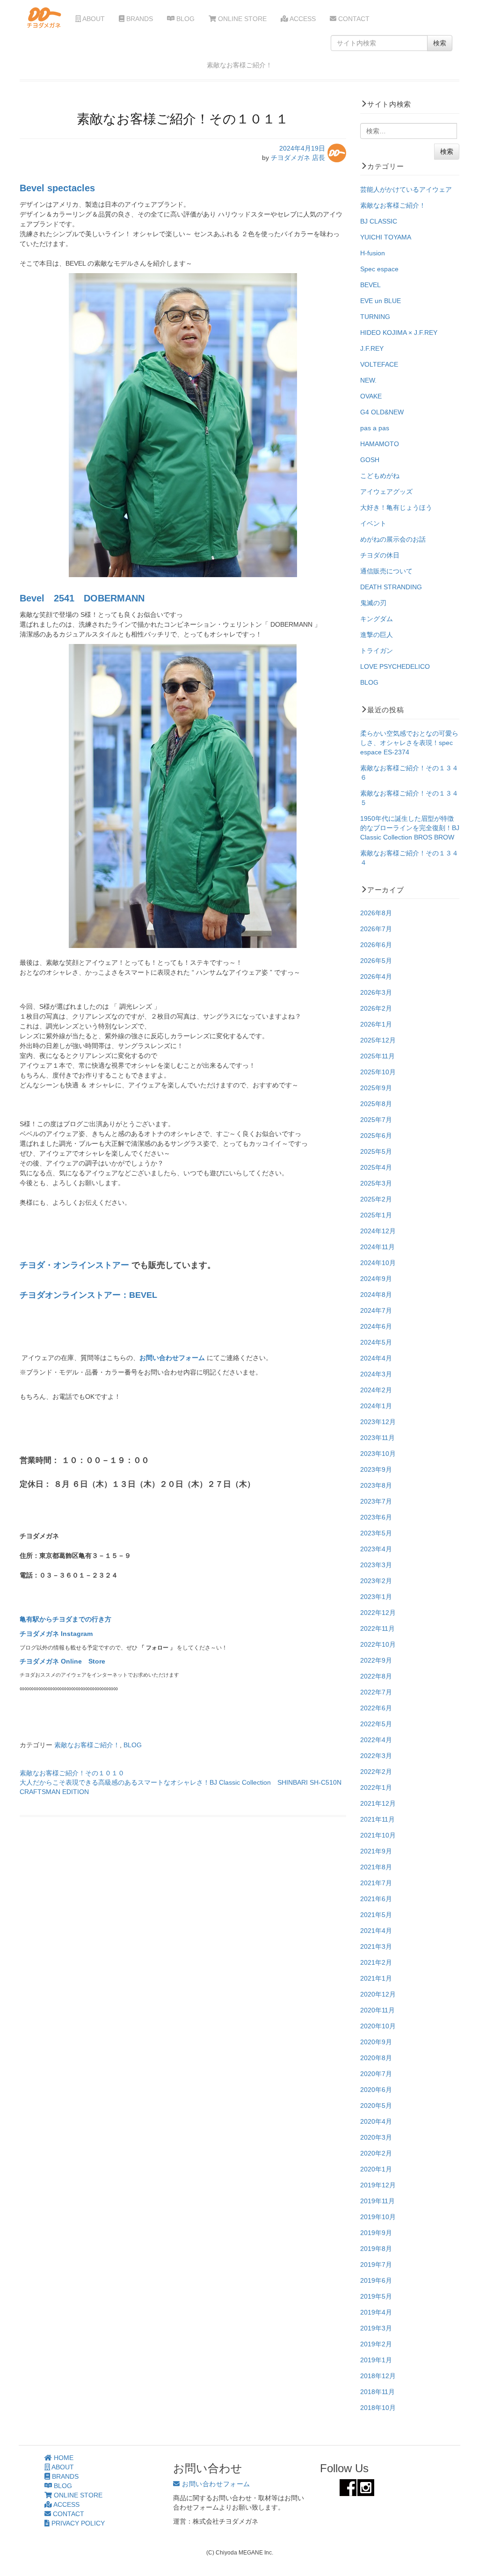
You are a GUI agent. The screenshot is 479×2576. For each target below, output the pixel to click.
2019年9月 (376, 2233)
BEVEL (370, 285)
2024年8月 (376, 1295)
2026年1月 (376, 1024)
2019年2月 (376, 2344)
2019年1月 (376, 2360)
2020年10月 (378, 2026)
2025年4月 (376, 1167)
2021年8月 (376, 1867)
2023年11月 (377, 1438)
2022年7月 (376, 1692)
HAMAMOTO (380, 444)
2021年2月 (376, 1962)
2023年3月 (376, 1565)
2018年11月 (377, 2392)
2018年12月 (378, 2376)
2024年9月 (376, 1279)
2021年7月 (376, 1883)
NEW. (368, 380)
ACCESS (302, 19)
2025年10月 (378, 1072)
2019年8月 (376, 2249)
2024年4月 (376, 1358)
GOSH (370, 460)
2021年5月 (376, 1915)
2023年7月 (376, 1501)
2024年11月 (377, 1247)
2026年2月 (376, 1008)
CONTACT (353, 19)
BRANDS (139, 19)
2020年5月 (376, 2106)
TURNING (375, 317)
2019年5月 (376, 2296)
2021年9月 (376, 1851)
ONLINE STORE (241, 19)
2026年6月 (376, 945)
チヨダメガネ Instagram (56, 1634)
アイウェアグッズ (386, 492)
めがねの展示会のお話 (393, 539)
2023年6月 (376, 1517)
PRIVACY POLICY (77, 2523)
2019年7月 (376, 2265)
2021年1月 (376, 1978)
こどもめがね (380, 476)
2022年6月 (376, 1708)
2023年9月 (376, 1469)
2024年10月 (378, 1263)
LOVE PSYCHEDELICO (395, 666)
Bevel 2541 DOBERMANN (82, 598)
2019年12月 (378, 2185)
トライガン (377, 651)
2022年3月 (376, 1756)
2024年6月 (376, 1326)
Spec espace (379, 269)
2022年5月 (376, 1724)
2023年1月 (376, 1597)
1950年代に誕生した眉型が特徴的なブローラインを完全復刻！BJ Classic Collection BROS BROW (410, 828)
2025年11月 (377, 1056)
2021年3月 (376, 1946)
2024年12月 (378, 1231)
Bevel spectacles (57, 188)
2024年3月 (376, 1374)
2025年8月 (376, 1104)
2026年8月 (376, 913)
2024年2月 (376, 1390)
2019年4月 (376, 2312)
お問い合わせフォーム (173, 1358)
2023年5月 (376, 1533)
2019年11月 (377, 2201)
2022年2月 (376, 1772)
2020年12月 (378, 1994)
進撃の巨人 (377, 635)
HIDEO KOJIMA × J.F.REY (399, 333)
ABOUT (93, 19)
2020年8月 (376, 2058)
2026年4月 (376, 977)
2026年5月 (376, 961)
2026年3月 (376, 992)
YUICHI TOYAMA (386, 237)
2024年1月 (376, 1406)
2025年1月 (376, 1215)
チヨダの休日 (380, 555)
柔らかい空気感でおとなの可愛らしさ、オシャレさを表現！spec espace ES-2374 (409, 743)
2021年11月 (377, 1819)
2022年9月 (376, 1660)
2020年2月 (376, 2153)
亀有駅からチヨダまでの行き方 (65, 1619)
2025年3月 (376, 1183)
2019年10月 (378, 2217)
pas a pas (375, 428)
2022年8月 (376, 1676)
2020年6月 (376, 2090)
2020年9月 (376, 2042)
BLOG (185, 19)
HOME (63, 2458)
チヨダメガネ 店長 (298, 158)
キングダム (377, 619)
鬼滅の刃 (373, 603)
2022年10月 (378, 1644)
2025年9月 (376, 1088)
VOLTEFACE (379, 364)
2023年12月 (378, 1422)
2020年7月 (376, 2074)
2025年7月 (376, 1120)
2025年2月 (376, 1199)
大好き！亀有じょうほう (396, 507)
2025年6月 (376, 1136)
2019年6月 (376, 2280)
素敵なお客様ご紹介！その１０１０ (72, 1773)
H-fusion (373, 253)
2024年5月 (376, 1342)
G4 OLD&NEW (382, 412)
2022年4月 (376, 1740)
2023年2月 (376, 1581)
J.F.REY (372, 348)
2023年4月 (376, 1549)
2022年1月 (376, 1787)
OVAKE (371, 396)
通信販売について (386, 571)
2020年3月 (376, 2137)
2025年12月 (378, 1040)
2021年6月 (376, 1899)
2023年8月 (376, 1485)
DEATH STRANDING (391, 587)
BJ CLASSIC (379, 221)
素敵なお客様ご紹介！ (87, 1745)
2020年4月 (376, 2121)
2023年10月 (378, 1454)
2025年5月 (376, 1151)
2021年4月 (376, 1931)
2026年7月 (376, 929)
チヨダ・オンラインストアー (74, 1265)
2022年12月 (378, 1613)
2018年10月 (378, 2408)
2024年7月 (376, 1310)
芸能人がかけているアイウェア (406, 189)
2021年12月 (378, 1803)
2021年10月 (378, 1835)
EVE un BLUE (381, 301)
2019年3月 (376, 2328)
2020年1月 (376, 2169)
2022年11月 (377, 1628)
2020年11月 (377, 2010)
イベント (373, 523)
